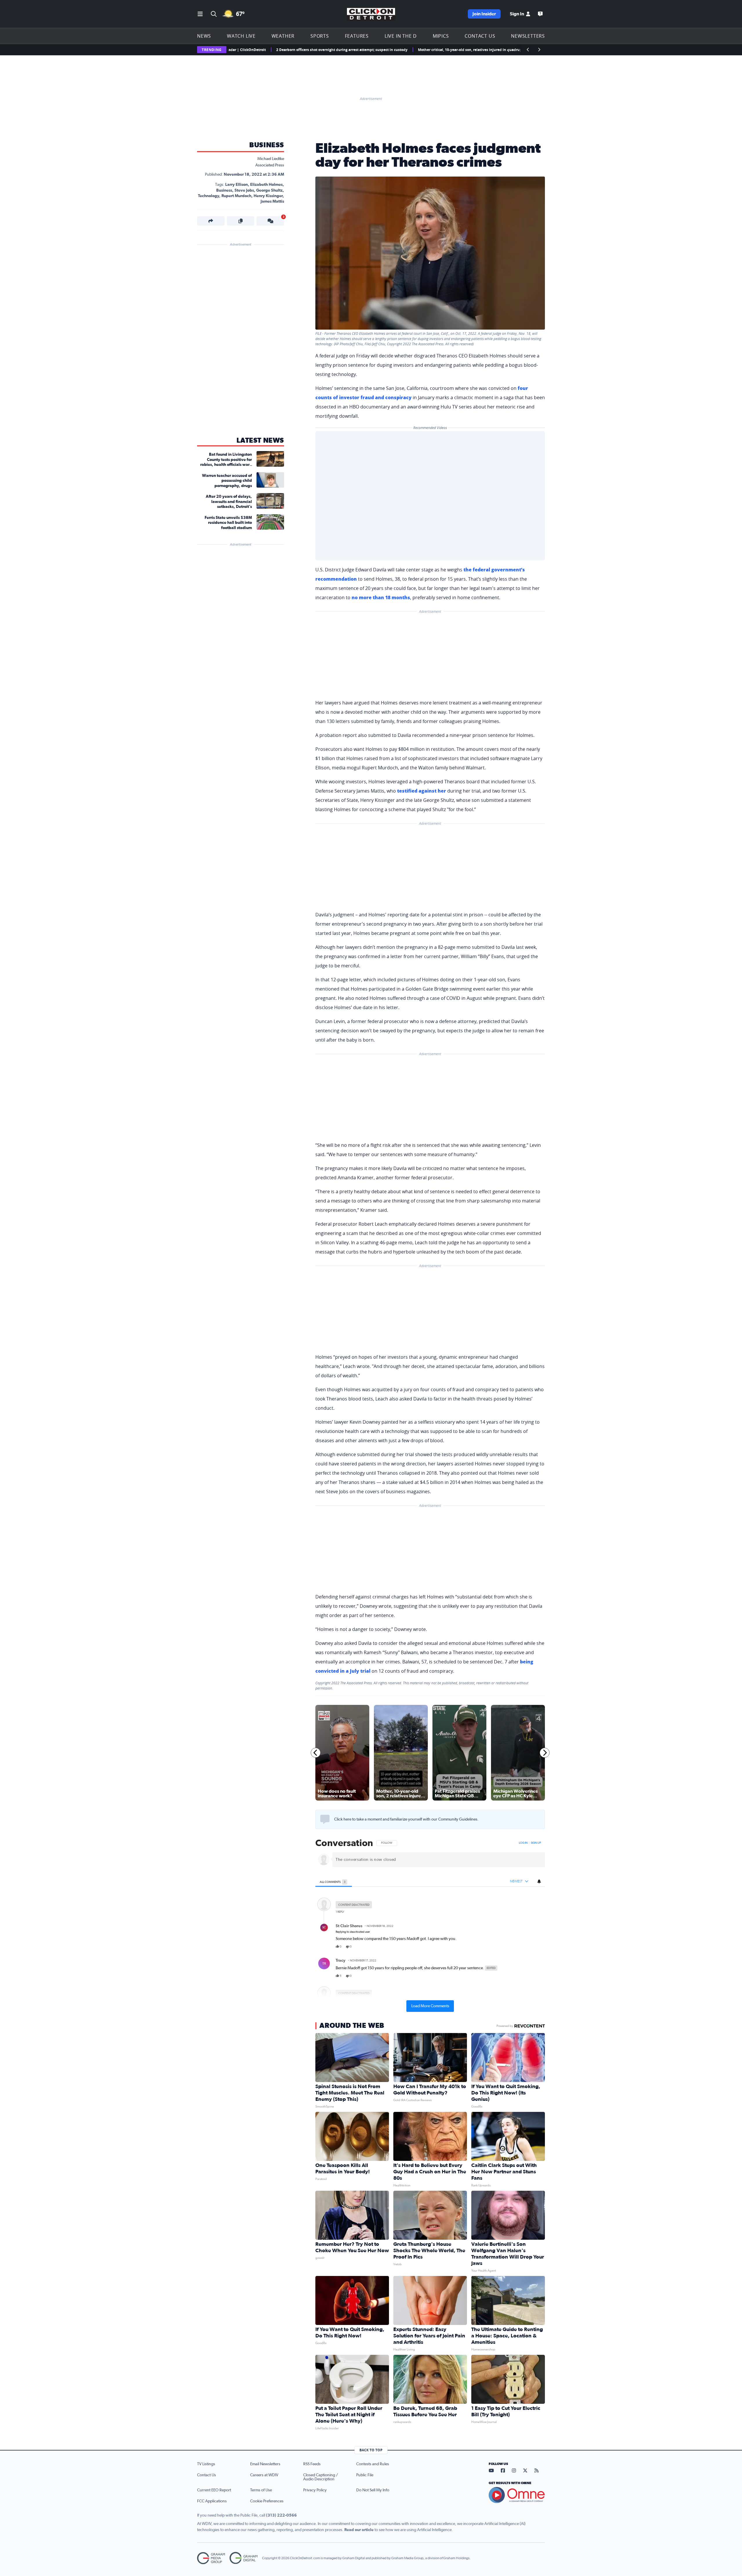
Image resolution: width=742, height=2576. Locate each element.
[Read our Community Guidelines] (325, 1819)
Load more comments (430, 2006)
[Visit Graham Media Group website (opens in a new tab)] (211, 2558)
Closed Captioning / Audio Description (321, 2477)
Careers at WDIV (264, 2475)
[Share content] (211, 221)
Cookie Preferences (267, 2501)
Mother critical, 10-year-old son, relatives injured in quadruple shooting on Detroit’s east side (418, 50)
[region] (430, 1925)
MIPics (441, 36)
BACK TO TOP (371, 2450)
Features (357, 36)
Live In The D (401, 36)
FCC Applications (212, 2501)
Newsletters (528, 36)
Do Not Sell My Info (373, 2490)
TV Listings (206, 2464)
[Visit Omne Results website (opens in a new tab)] (517, 2495)
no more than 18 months (381, 597)
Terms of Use (261, 2490)
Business (267, 145)
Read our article (359, 2530)
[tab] (334, 1882)
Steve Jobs (244, 190)
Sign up (536, 1843)
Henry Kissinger (268, 196)
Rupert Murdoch (236, 196)
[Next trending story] (539, 50)
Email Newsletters (265, 2464)
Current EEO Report (214, 2490)
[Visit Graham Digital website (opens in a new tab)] (243, 2558)
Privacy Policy (315, 2490)
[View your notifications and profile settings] (539, 1881)
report (536, 1947)
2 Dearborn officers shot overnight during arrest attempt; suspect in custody (262, 50)
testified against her (422, 791)
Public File (365, 2475)
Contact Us (480, 36)
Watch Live (241, 36)
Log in (523, 1843)
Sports (320, 36)
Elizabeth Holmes (266, 185)
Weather (283, 36)
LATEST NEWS (260, 441)
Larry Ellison (237, 185)
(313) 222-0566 (281, 2515)
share (524, 1947)
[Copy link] (241, 221)
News (204, 36)
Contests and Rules (373, 2464)
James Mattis (272, 201)
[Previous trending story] (528, 50)
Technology (209, 196)
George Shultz (269, 190)
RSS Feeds (312, 2464)
